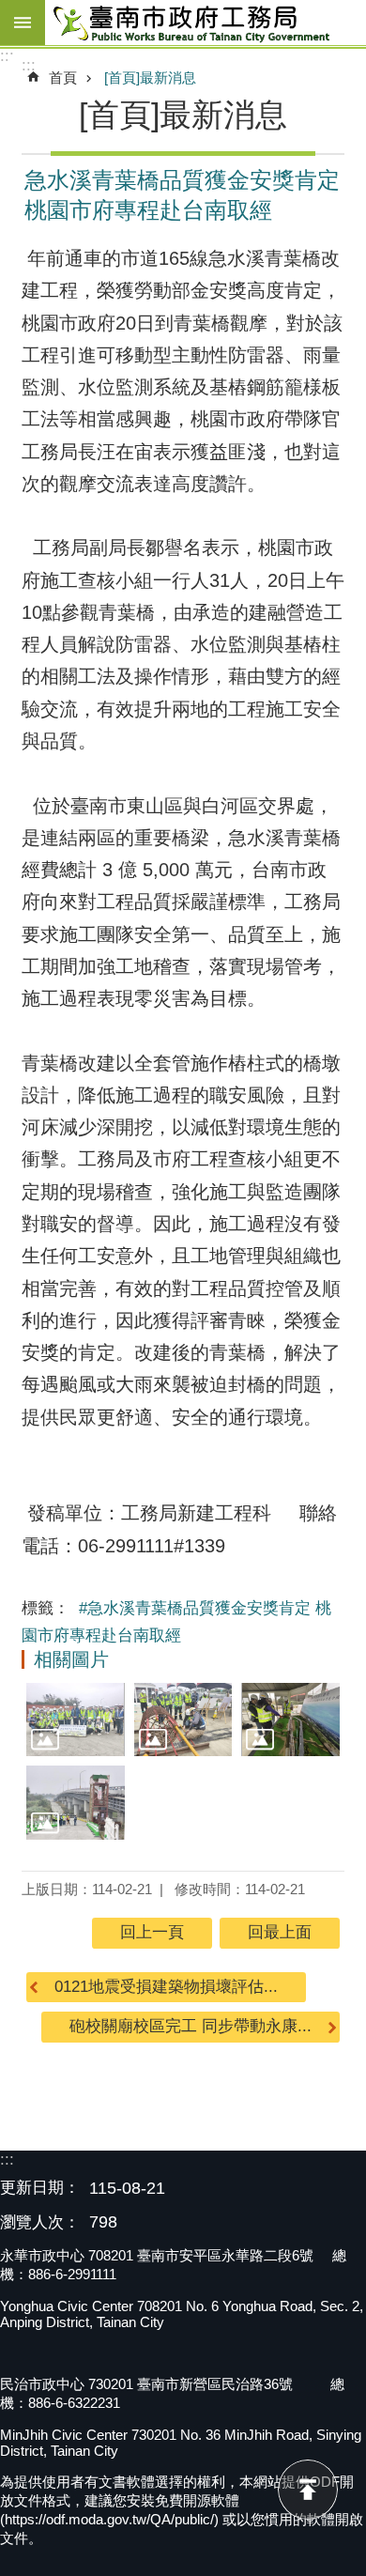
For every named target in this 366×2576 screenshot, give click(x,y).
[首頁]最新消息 (150, 77)
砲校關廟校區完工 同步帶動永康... (191, 2026)
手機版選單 (23, 23)
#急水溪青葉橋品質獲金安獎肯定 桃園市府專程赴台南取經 (176, 1622)
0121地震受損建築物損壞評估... (166, 1987)
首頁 (63, 77)
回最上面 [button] (280, 1932)
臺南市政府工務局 (206, 23)
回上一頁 (152, 1932)
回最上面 (308, 2490)
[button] (76, 1720)
